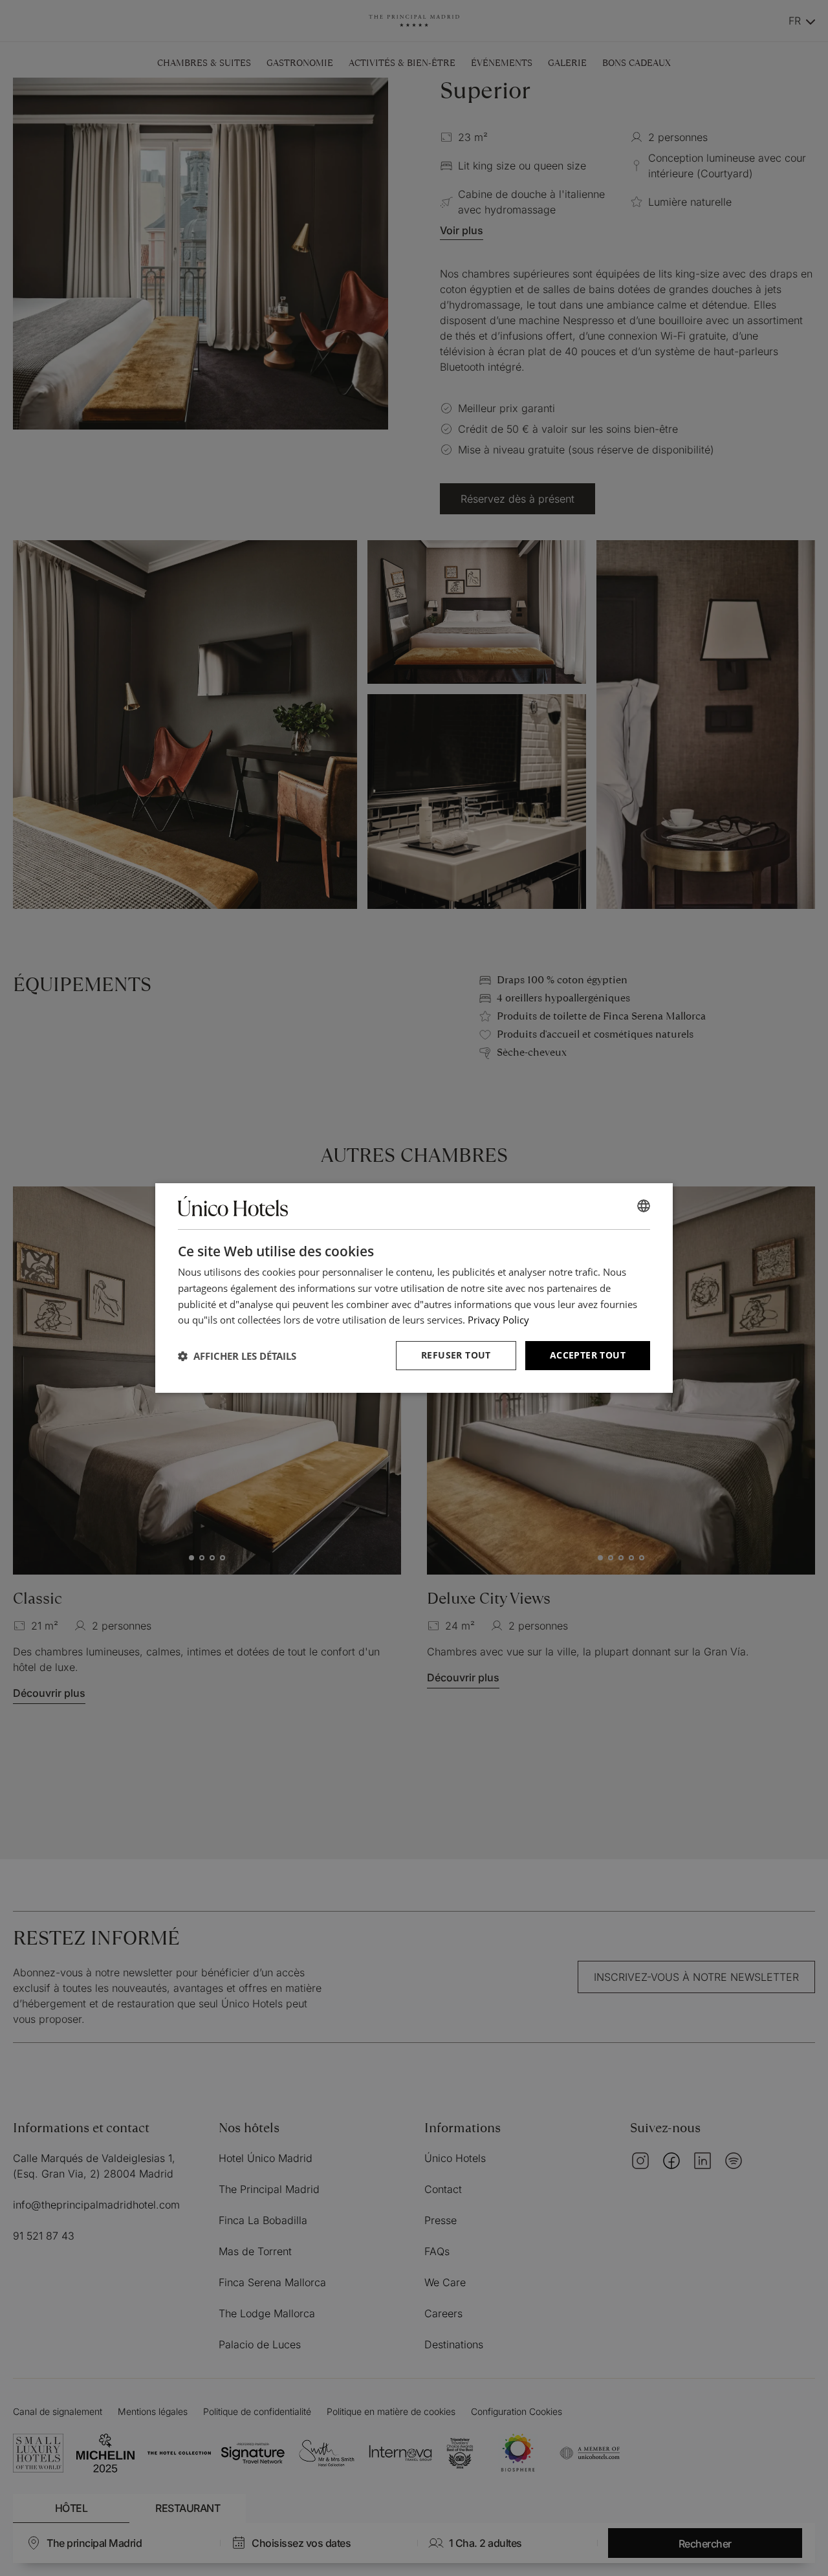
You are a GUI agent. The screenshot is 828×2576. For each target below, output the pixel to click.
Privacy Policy (498, 1320)
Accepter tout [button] (588, 1355)
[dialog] (414, 1288)
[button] (237, 1356)
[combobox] (644, 1206)
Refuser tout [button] (456, 1355)
